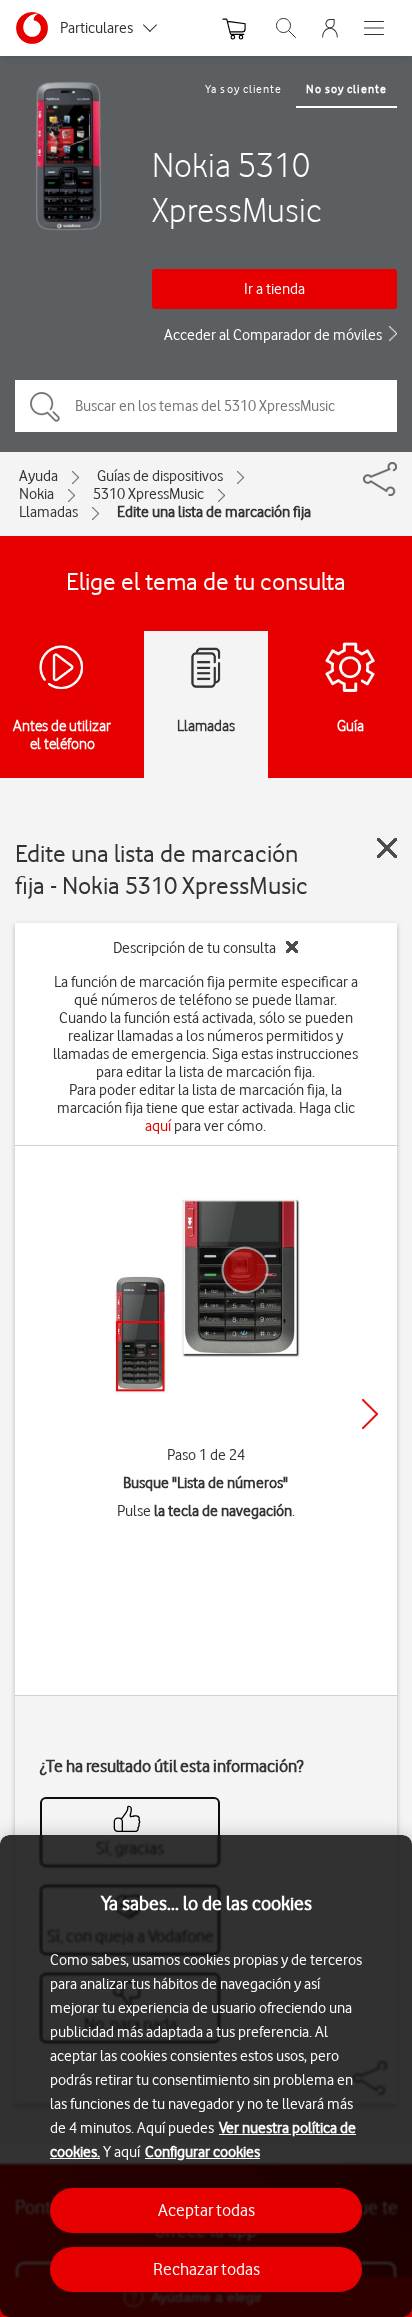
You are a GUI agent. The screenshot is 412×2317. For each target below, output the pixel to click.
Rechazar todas (206, 2269)
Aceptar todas (206, 2210)
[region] (206, 2076)
